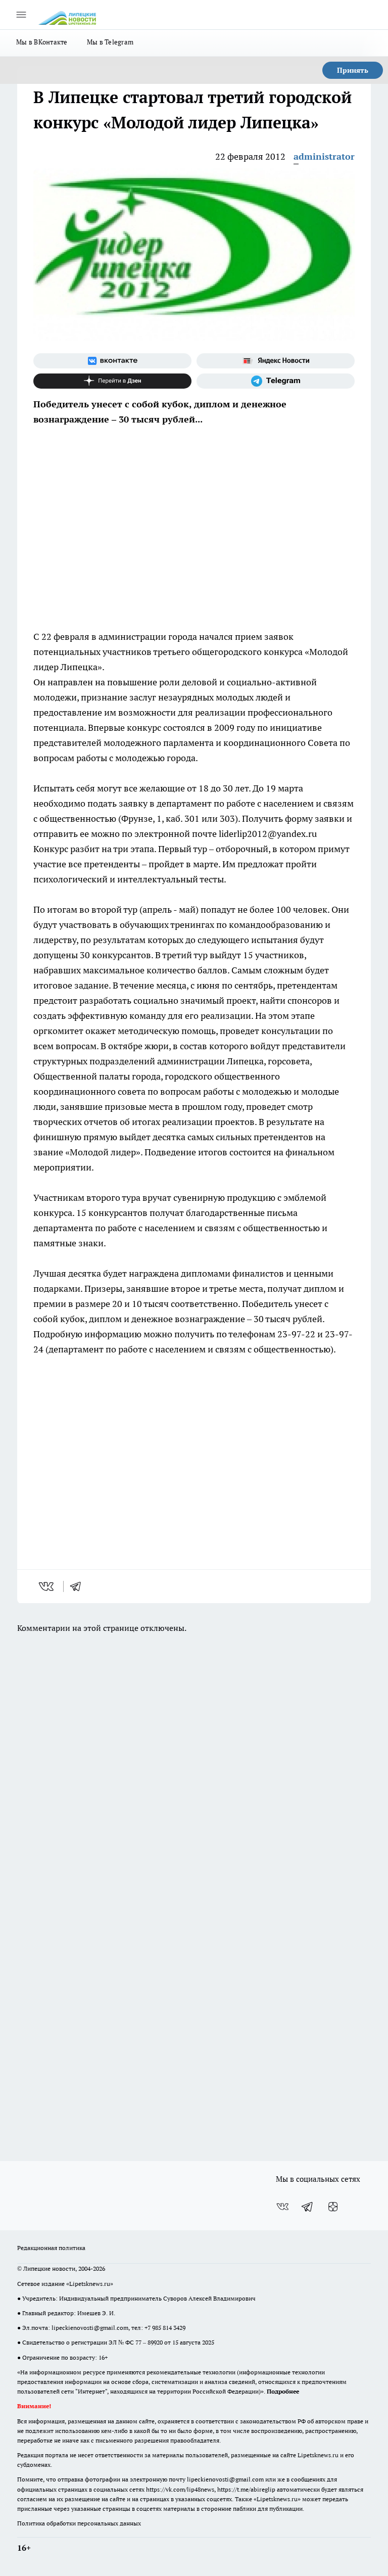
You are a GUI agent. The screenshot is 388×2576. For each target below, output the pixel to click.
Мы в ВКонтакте (42, 42)
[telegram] (79, 1586)
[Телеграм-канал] (276, 381)
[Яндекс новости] (276, 361)
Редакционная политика (51, 2248)
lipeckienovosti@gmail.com (90, 2328)
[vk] (47, 1586)
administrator (324, 156)
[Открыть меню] (21, 15)
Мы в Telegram (110, 42)
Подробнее (283, 2391)
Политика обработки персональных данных (79, 2523)
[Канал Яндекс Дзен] (112, 381)
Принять (353, 70)
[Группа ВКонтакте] (112, 361)
